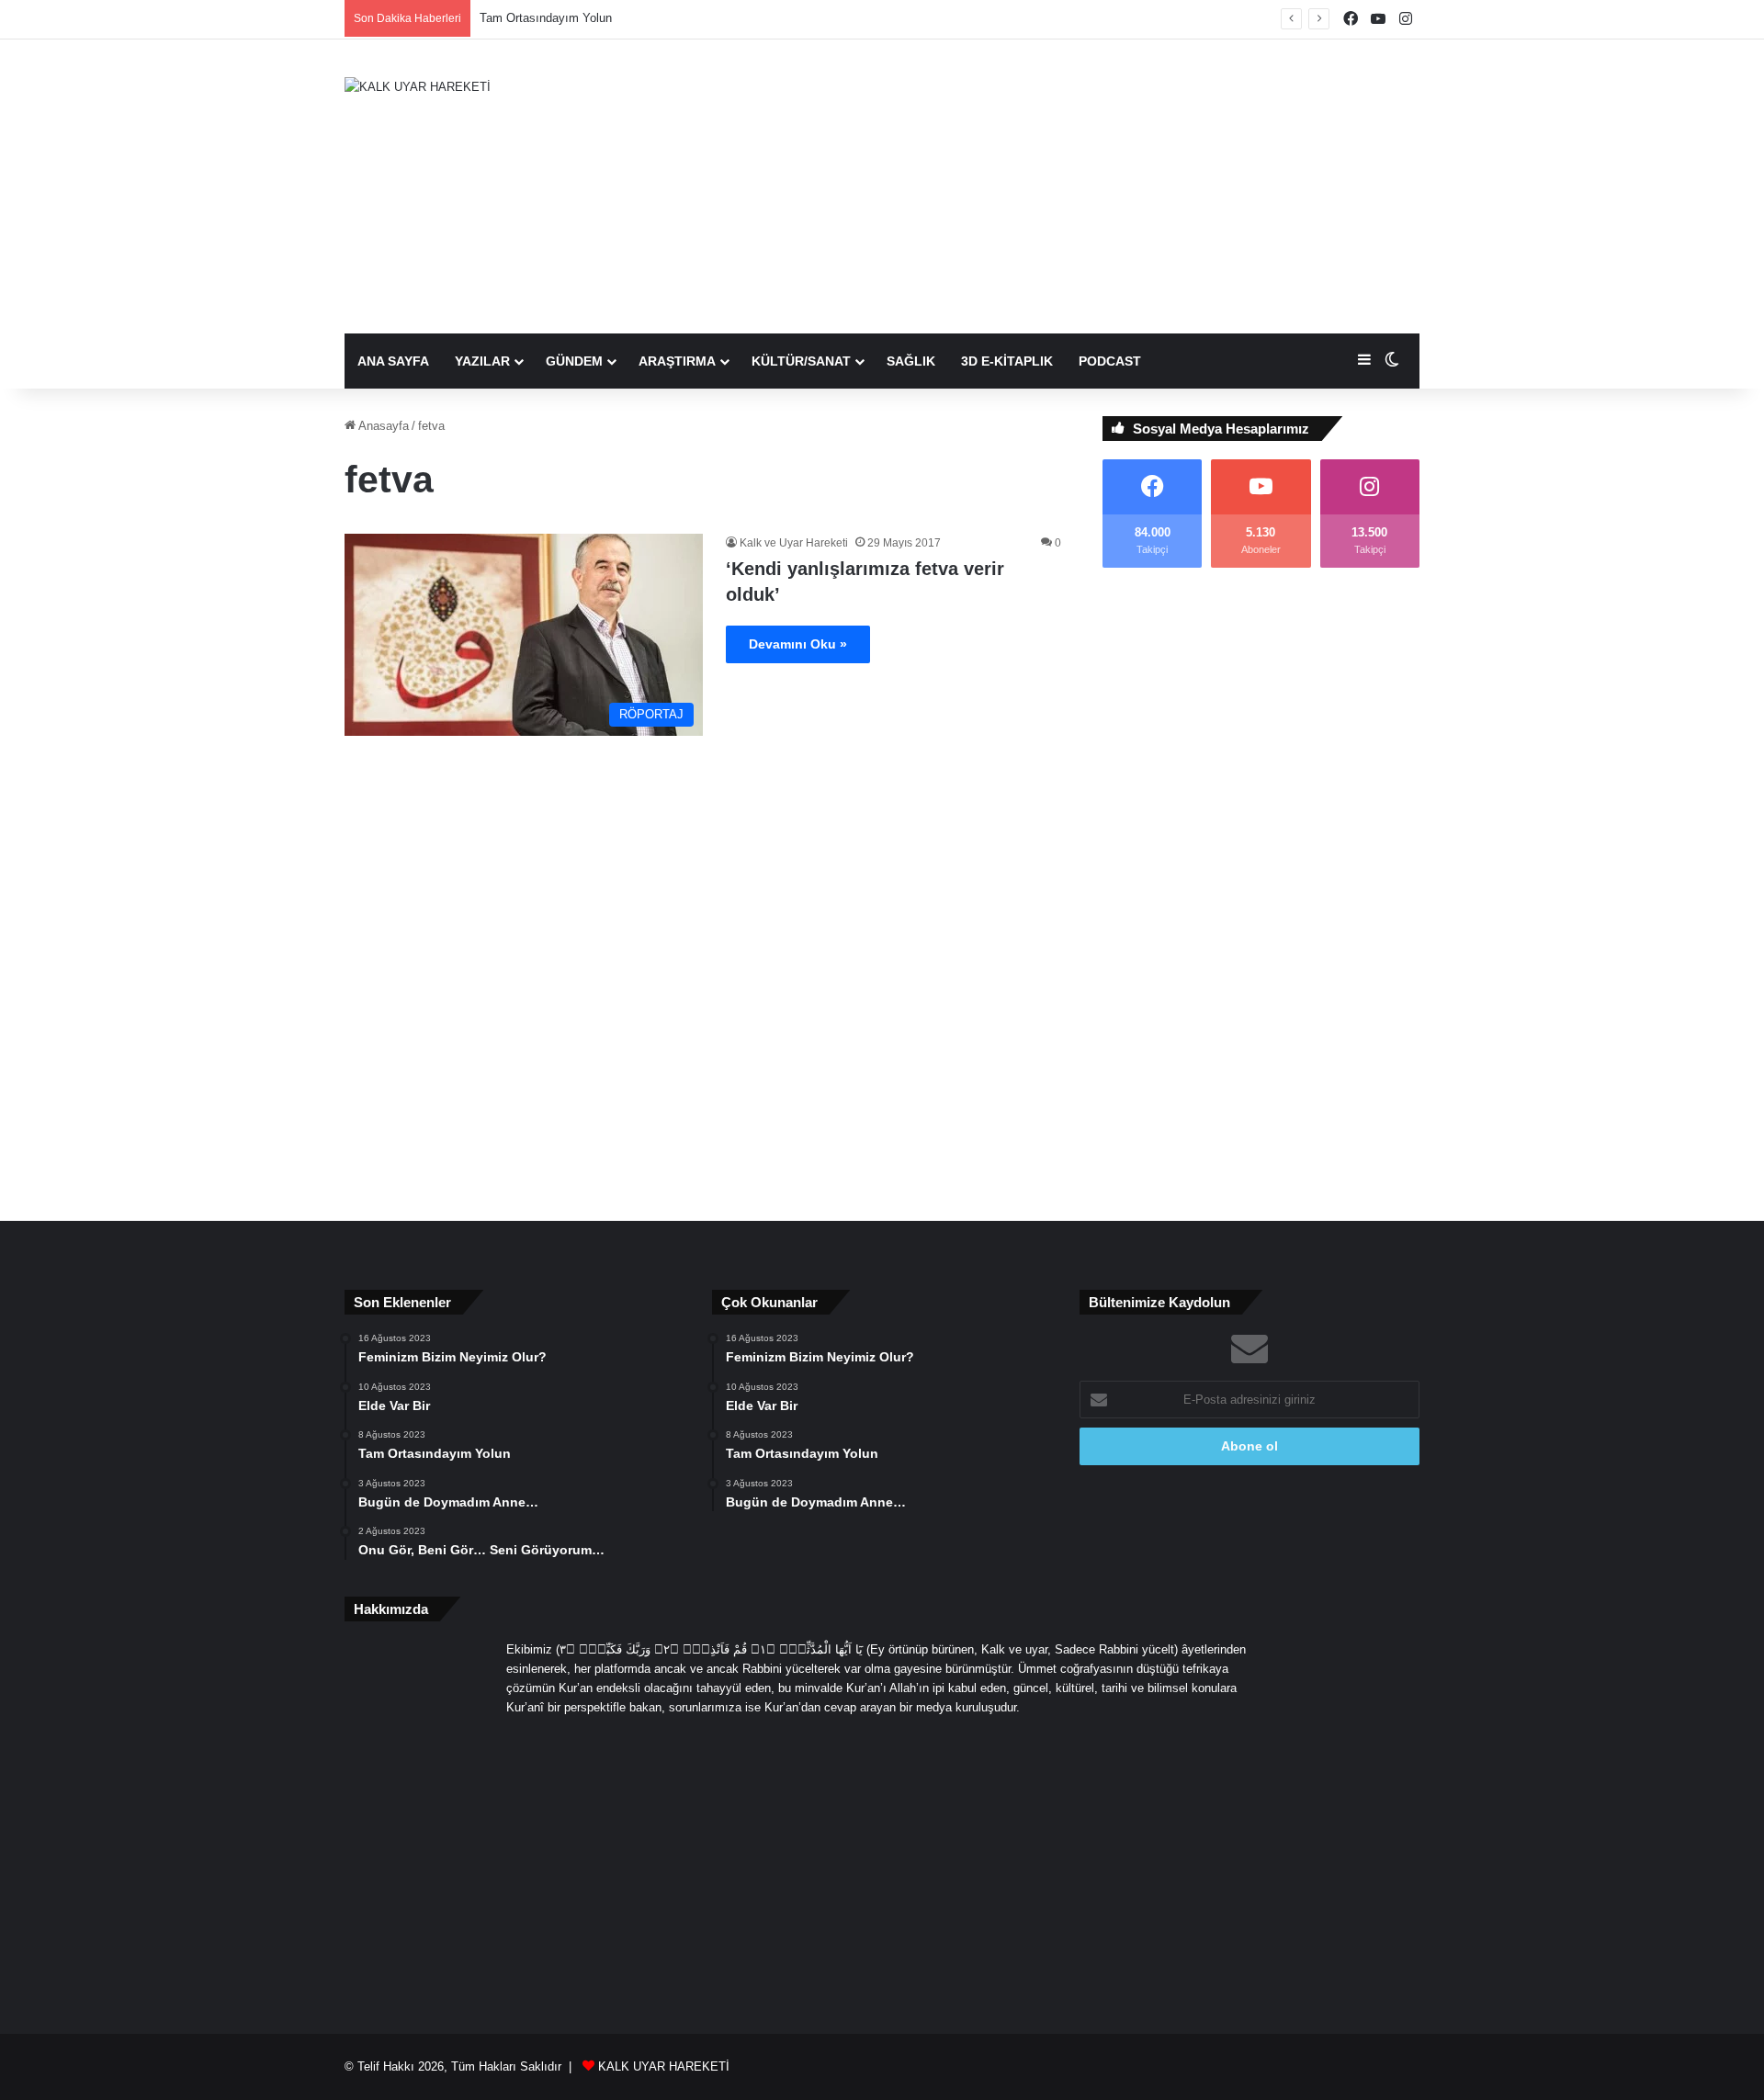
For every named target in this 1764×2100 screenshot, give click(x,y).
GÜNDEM (574, 361)
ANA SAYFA (393, 361)
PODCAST (1110, 361)
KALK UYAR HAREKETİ (664, 2066)
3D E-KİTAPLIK (1007, 361)
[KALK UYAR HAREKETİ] (418, 86)
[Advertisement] (1066, 186)
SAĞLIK (911, 361)
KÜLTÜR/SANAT (801, 361)
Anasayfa (382, 426)
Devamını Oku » (798, 644)
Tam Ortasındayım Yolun (546, 18)
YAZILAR (482, 361)
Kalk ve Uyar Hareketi (794, 543)
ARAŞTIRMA (677, 361)
